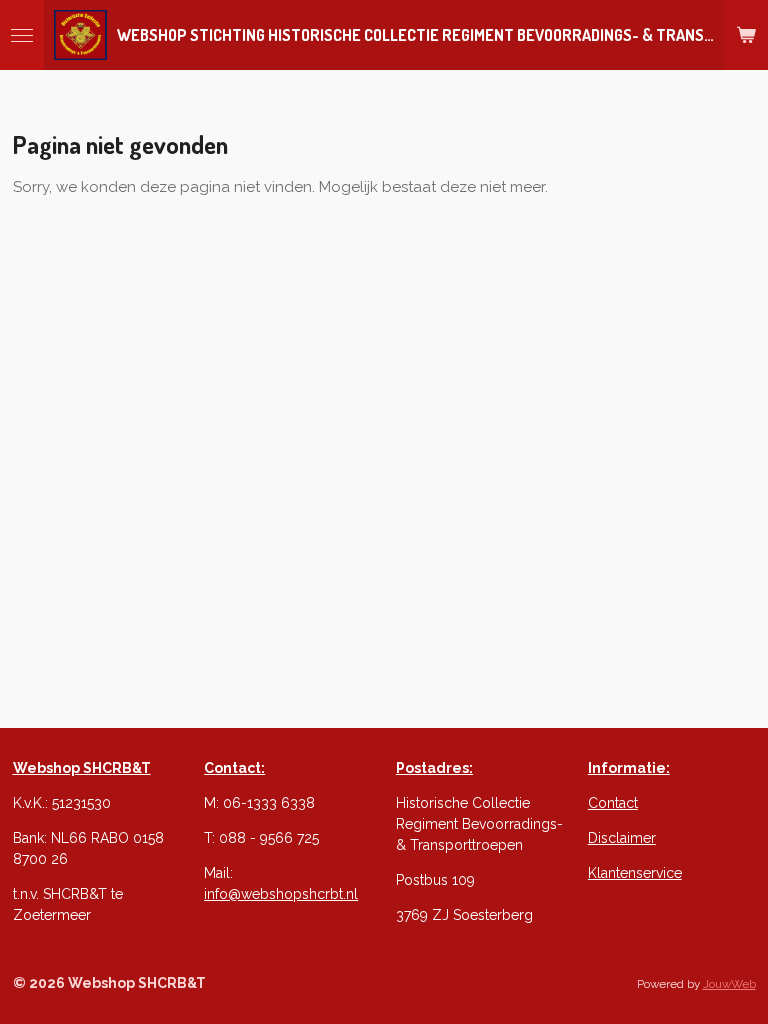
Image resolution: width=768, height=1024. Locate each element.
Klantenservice (635, 873)
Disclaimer (622, 838)
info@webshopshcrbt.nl (281, 894)
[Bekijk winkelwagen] (746, 35)
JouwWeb (729, 984)
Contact (613, 803)
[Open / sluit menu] (22, 35)
